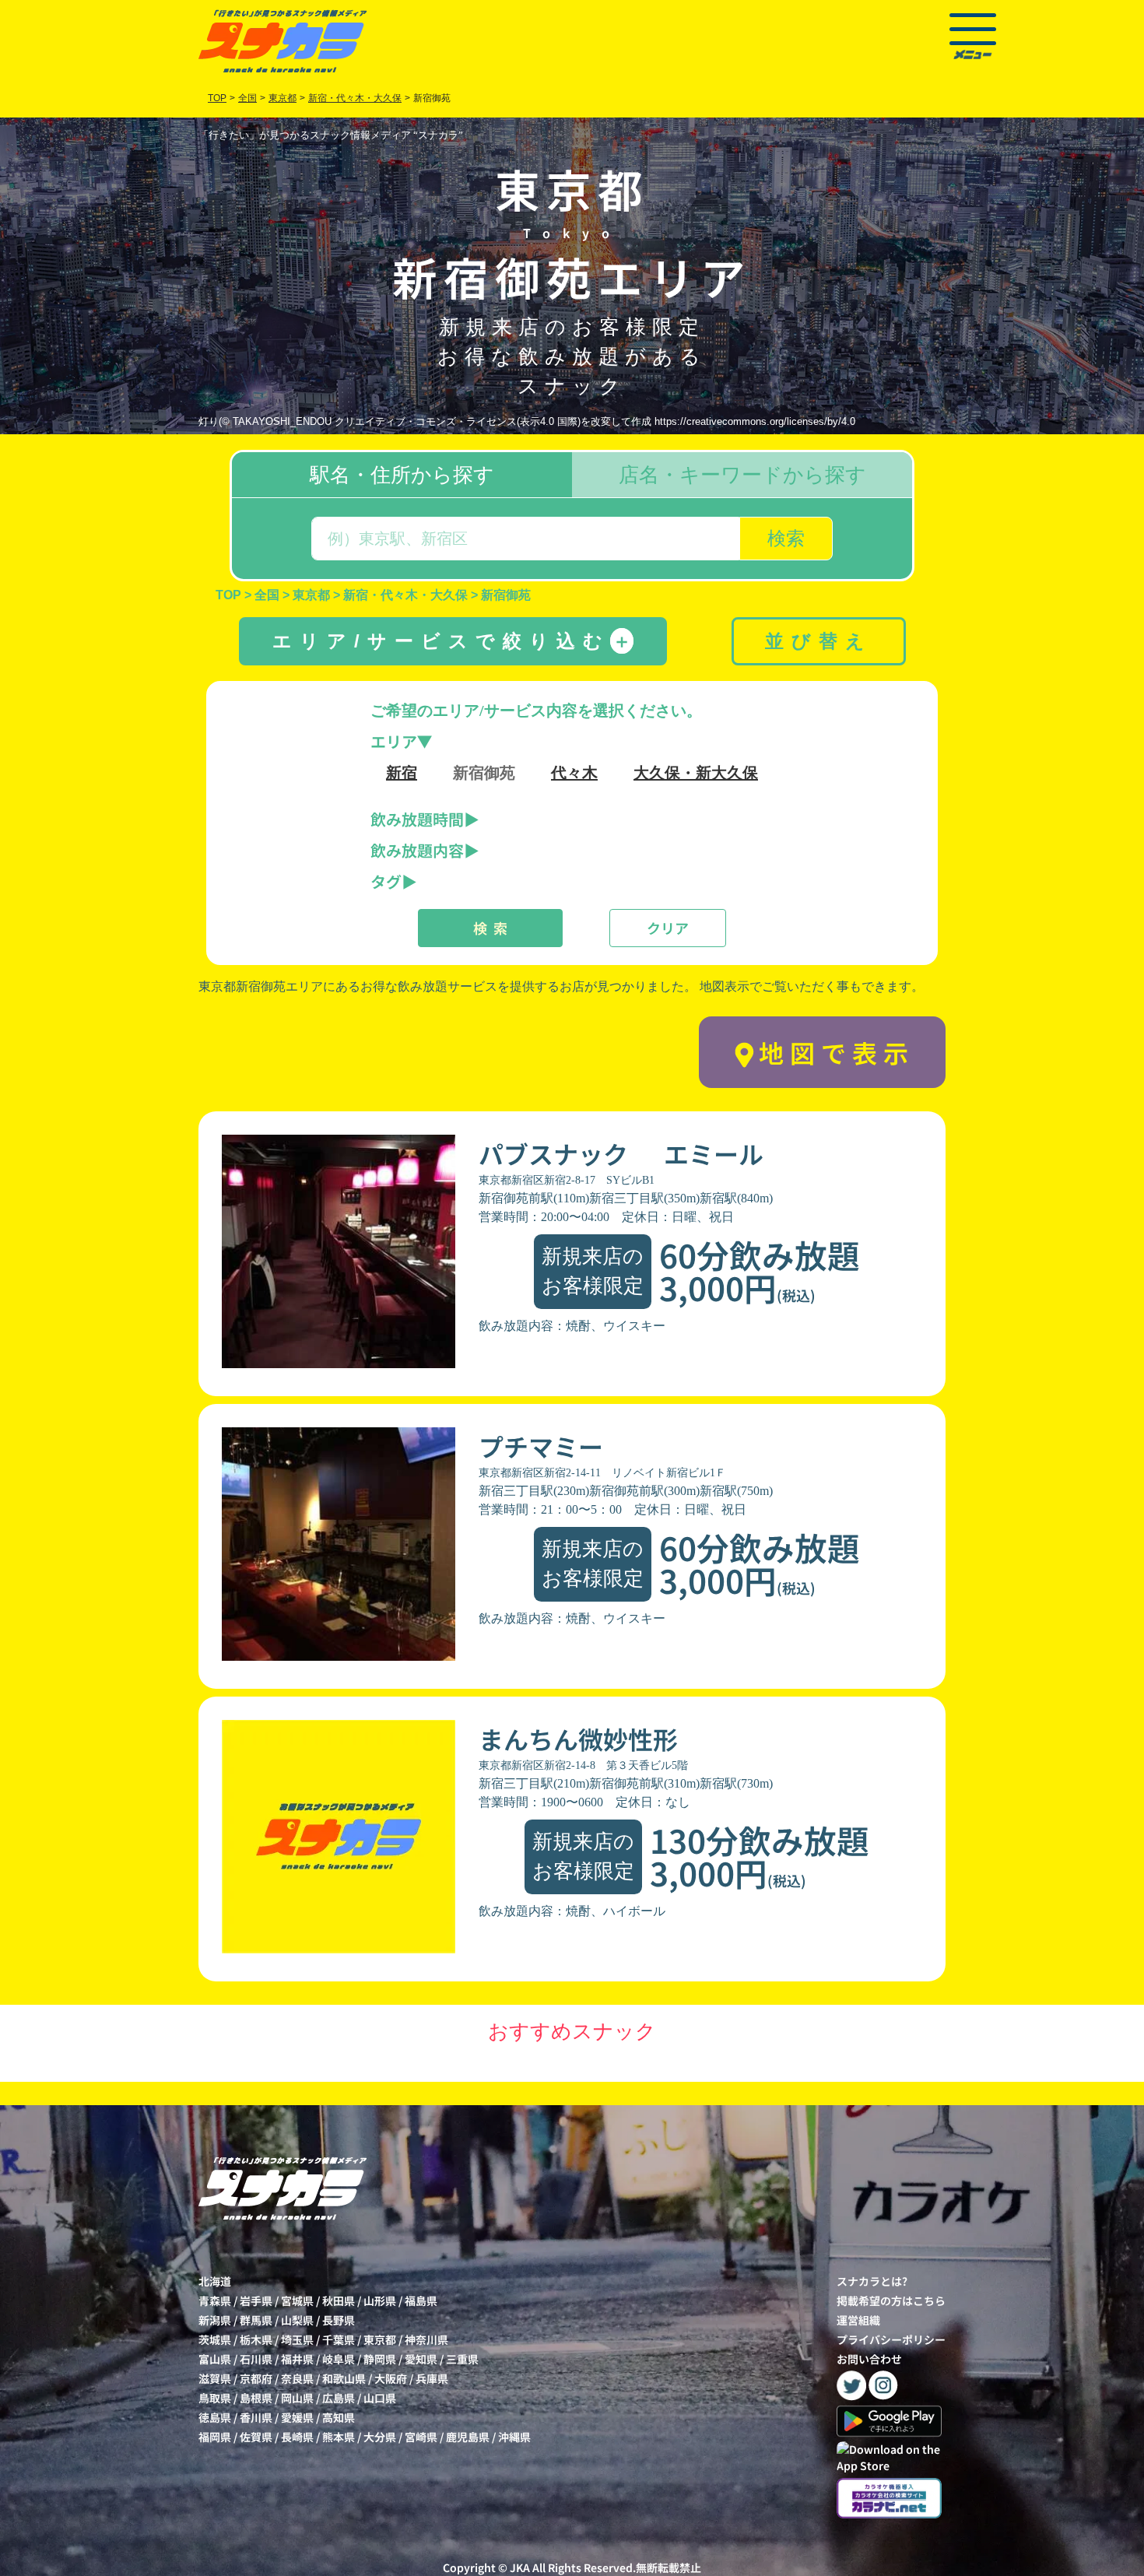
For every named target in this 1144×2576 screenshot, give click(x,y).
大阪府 (391, 2378)
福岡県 (215, 2437)
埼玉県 (297, 2339)
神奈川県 (426, 2339)
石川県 (256, 2359)
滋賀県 (215, 2378)
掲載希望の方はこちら (891, 2301)
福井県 (297, 2359)
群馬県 (256, 2320)
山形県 (380, 2301)
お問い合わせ (869, 2359)
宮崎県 (421, 2437)
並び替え (819, 641)
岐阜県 (339, 2359)
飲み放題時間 (417, 819)
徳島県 (215, 2417)
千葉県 (339, 2339)
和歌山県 (344, 2378)
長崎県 (297, 2437)
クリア (668, 928)
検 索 (490, 928)
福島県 (421, 2301)
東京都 (380, 2339)
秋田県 (339, 2301)
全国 (247, 98)
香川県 (256, 2417)
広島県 (339, 2398)
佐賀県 (256, 2437)
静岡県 (380, 2359)
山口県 (380, 2398)
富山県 (215, 2359)
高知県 (339, 2417)
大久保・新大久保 (696, 773)
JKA (520, 2567)
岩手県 (256, 2301)
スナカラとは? (872, 2281)
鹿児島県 (468, 2437)
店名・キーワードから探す (742, 475)
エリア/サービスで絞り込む (452, 641)
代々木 (574, 773)
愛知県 (421, 2359)
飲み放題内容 (417, 850)
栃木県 (256, 2339)
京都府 (256, 2378)
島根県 (256, 2398)
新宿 (402, 773)
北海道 (215, 2281)
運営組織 (858, 2320)
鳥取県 (215, 2398)
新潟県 (215, 2320)
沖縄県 (514, 2437)
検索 (786, 538)
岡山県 (297, 2398)
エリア (394, 741)
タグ (386, 881)
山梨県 (297, 2320)
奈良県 (297, 2378)
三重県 (462, 2359)
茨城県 (215, 2339)
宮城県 (297, 2301)
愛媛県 (297, 2417)
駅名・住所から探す (402, 475)
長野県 (339, 2320)
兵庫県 (432, 2378)
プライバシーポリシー (891, 2339)
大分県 (380, 2437)
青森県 (215, 2301)
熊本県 (339, 2437)
